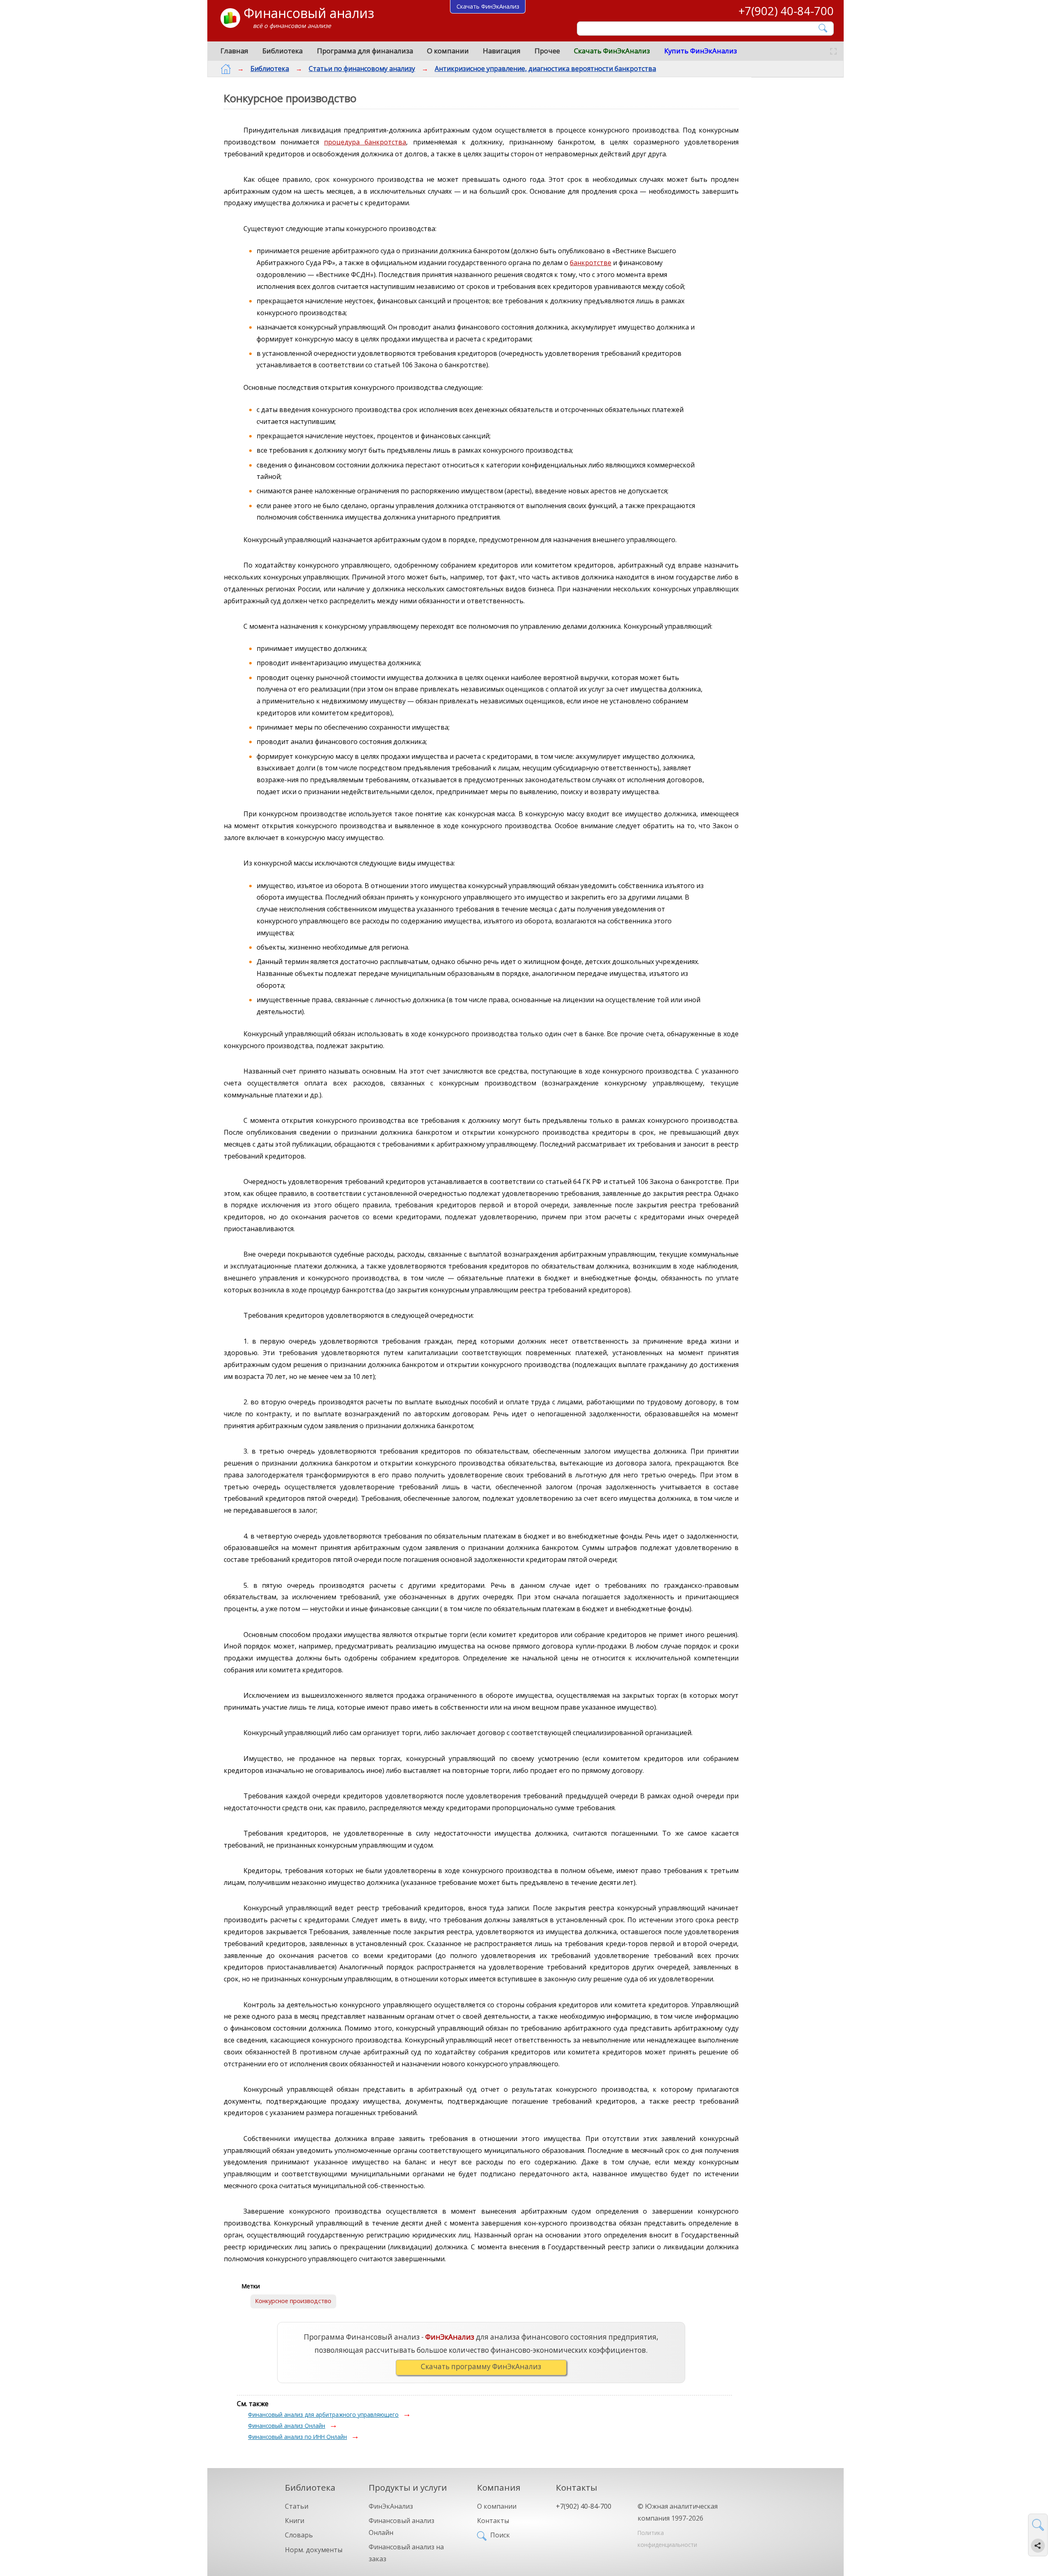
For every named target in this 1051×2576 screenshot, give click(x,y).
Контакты (493, 2521)
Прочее (547, 51)
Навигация (502, 51)
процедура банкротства (365, 142)
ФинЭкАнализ (391, 2506)
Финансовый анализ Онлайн (287, 2426)
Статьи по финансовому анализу (362, 69)
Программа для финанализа (365, 51)
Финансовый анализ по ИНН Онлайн (297, 2437)
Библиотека (282, 51)
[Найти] (823, 28)
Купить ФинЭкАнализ (701, 51)
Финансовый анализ (309, 13)
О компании (448, 51)
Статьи (297, 2506)
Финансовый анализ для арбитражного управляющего (323, 2415)
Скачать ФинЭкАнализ (612, 51)
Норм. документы (314, 2550)
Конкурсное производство (293, 2301)
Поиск (500, 2535)
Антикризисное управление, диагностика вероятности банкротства (545, 69)
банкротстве (591, 263)
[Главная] (226, 69)
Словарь (299, 2535)
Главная (234, 51)
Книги (295, 2521)
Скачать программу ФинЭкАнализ (481, 2366)
